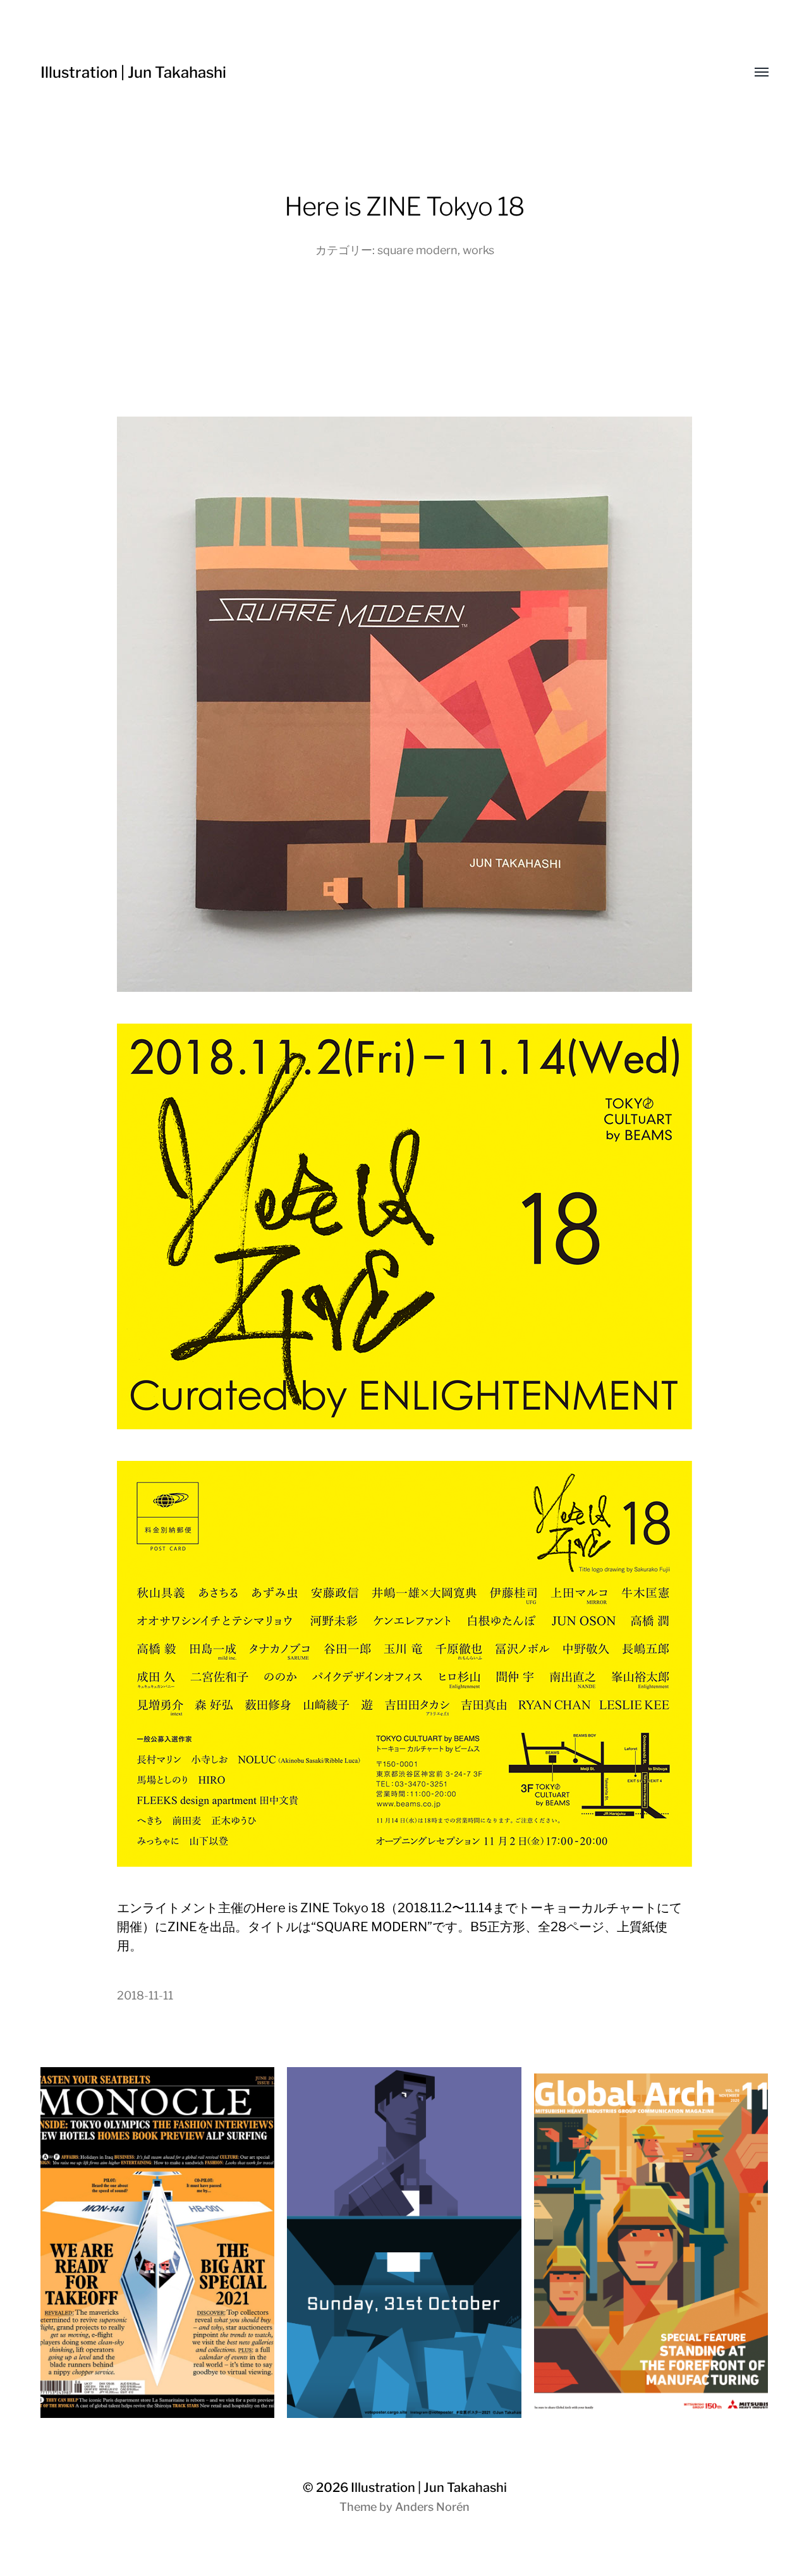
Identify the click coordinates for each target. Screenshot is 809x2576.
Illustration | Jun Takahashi (133, 72)
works (478, 250)
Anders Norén (432, 2507)
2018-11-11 (145, 1995)
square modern (417, 250)
